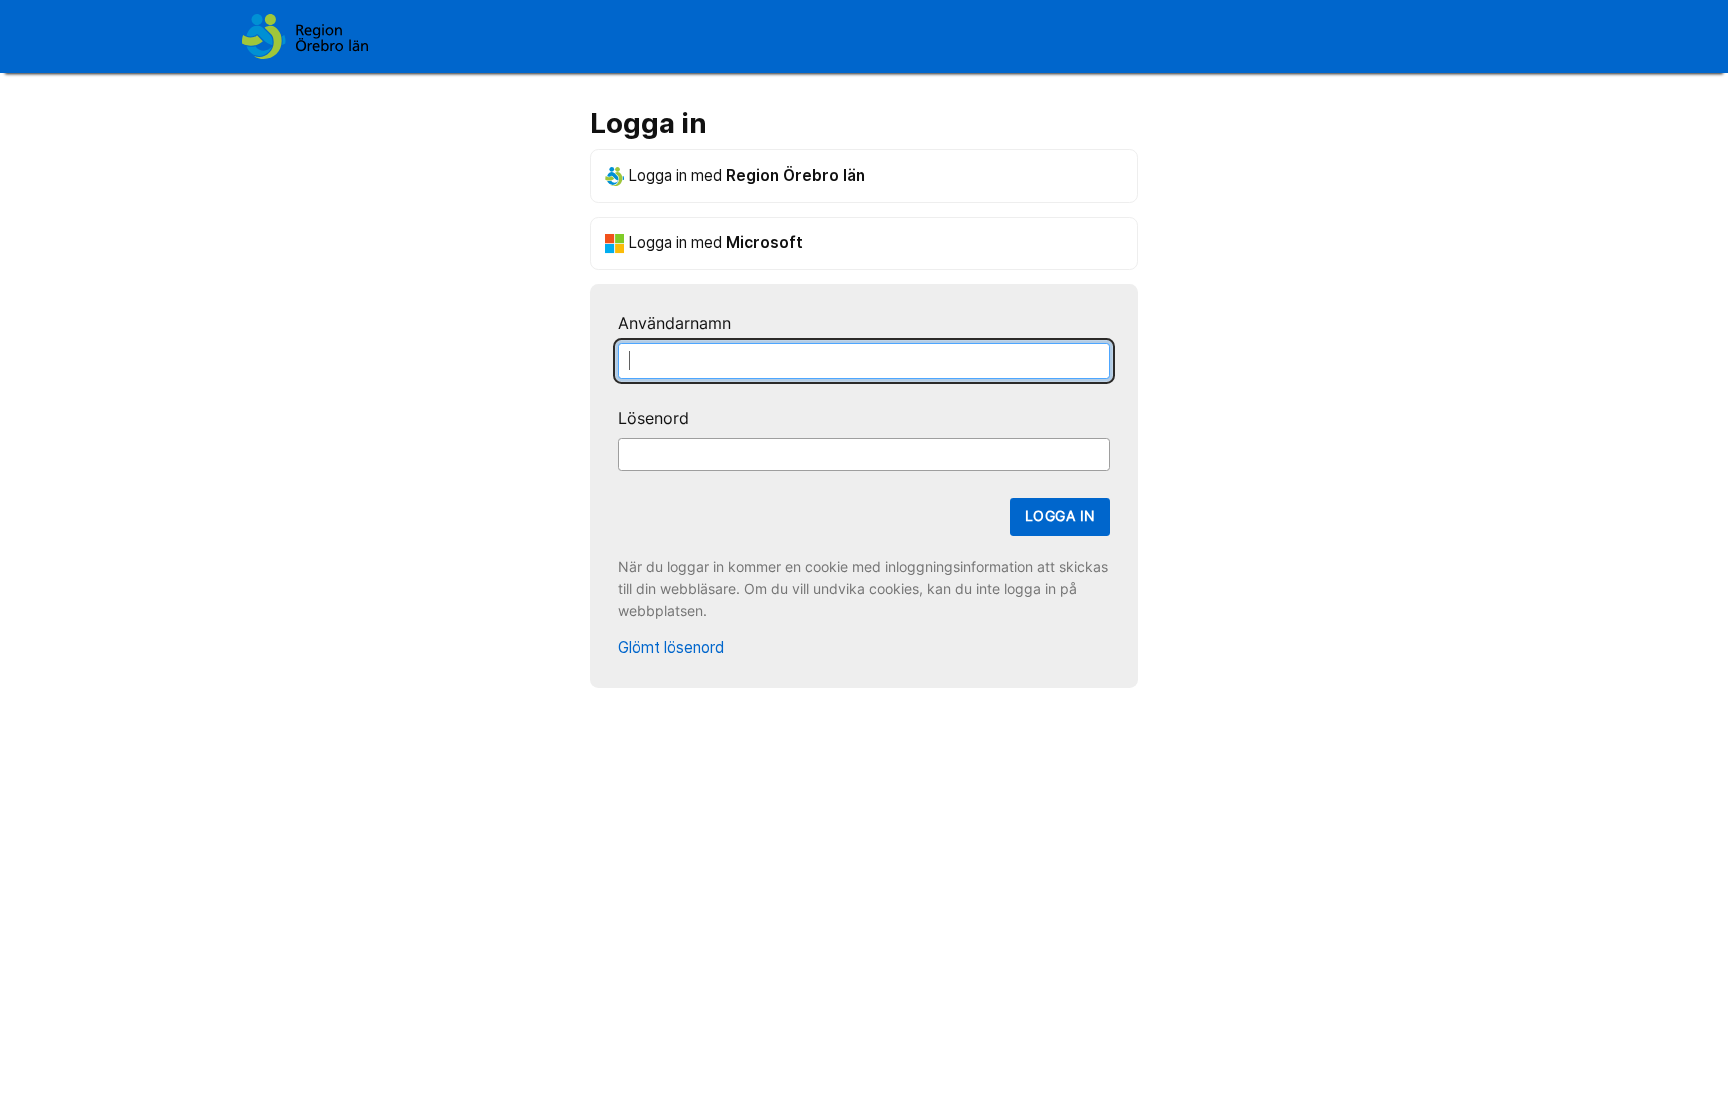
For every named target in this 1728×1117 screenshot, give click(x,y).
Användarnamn (674, 323)
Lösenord (653, 418)
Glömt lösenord (671, 647)
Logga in (1060, 516)
